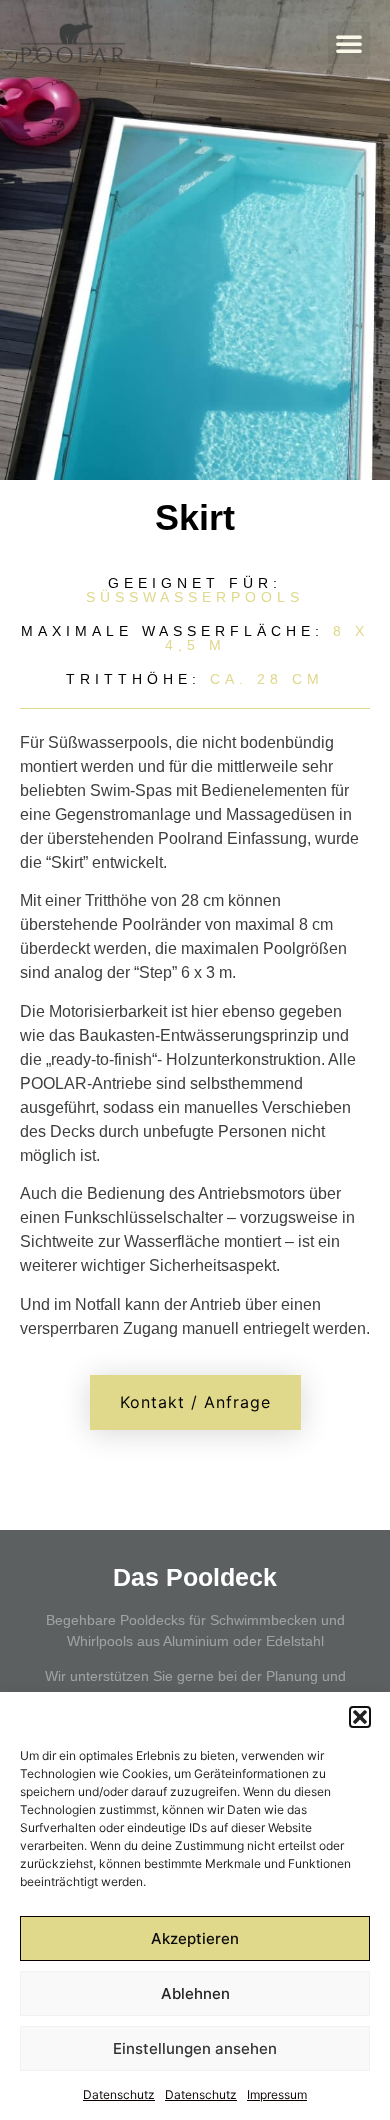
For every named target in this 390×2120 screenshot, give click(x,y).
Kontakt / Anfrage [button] (195, 1402)
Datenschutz (119, 2094)
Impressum (277, 2094)
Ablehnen (195, 1993)
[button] (360, 1717)
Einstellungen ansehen (195, 2048)
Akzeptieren (195, 1938)
